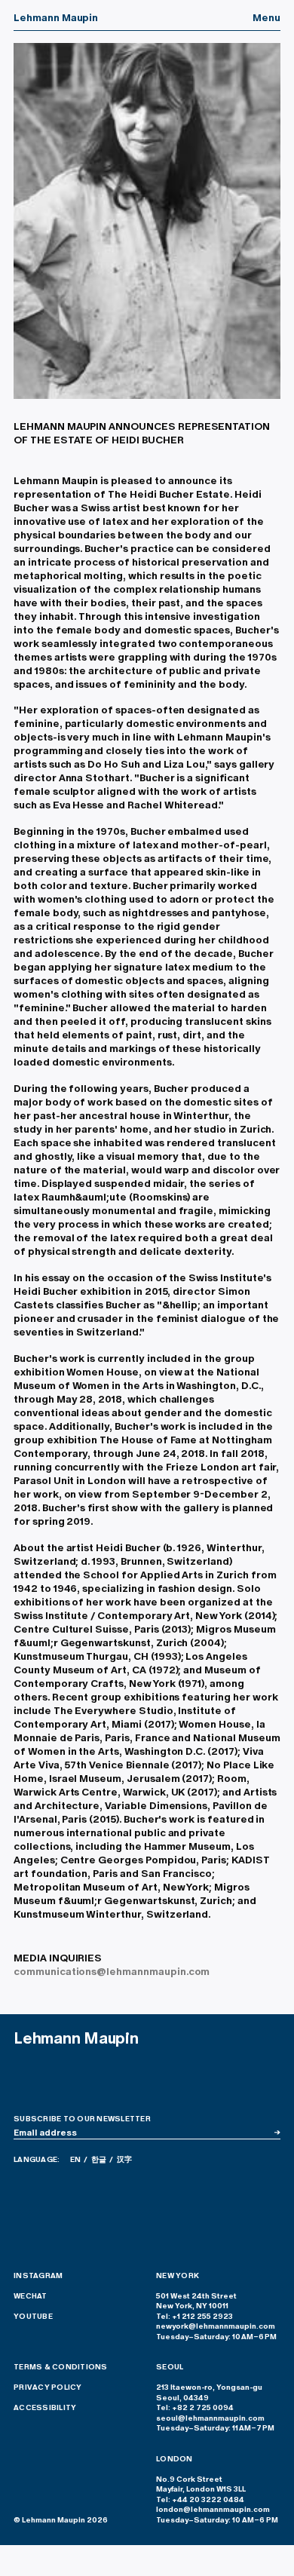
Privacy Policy (48, 2387)
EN (75, 2160)
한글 (99, 2160)
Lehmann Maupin (56, 17)
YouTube (33, 2317)
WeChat (31, 2296)
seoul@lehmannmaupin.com (210, 2418)
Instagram (38, 2276)
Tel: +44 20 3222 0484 (200, 2500)
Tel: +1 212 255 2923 (194, 2317)
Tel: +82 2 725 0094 (195, 2408)
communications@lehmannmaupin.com (112, 1971)
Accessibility (45, 2408)
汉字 (124, 2160)
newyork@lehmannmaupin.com (216, 2326)
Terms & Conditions (61, 2367)
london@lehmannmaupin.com (213, 2510)
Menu (266, 17)
